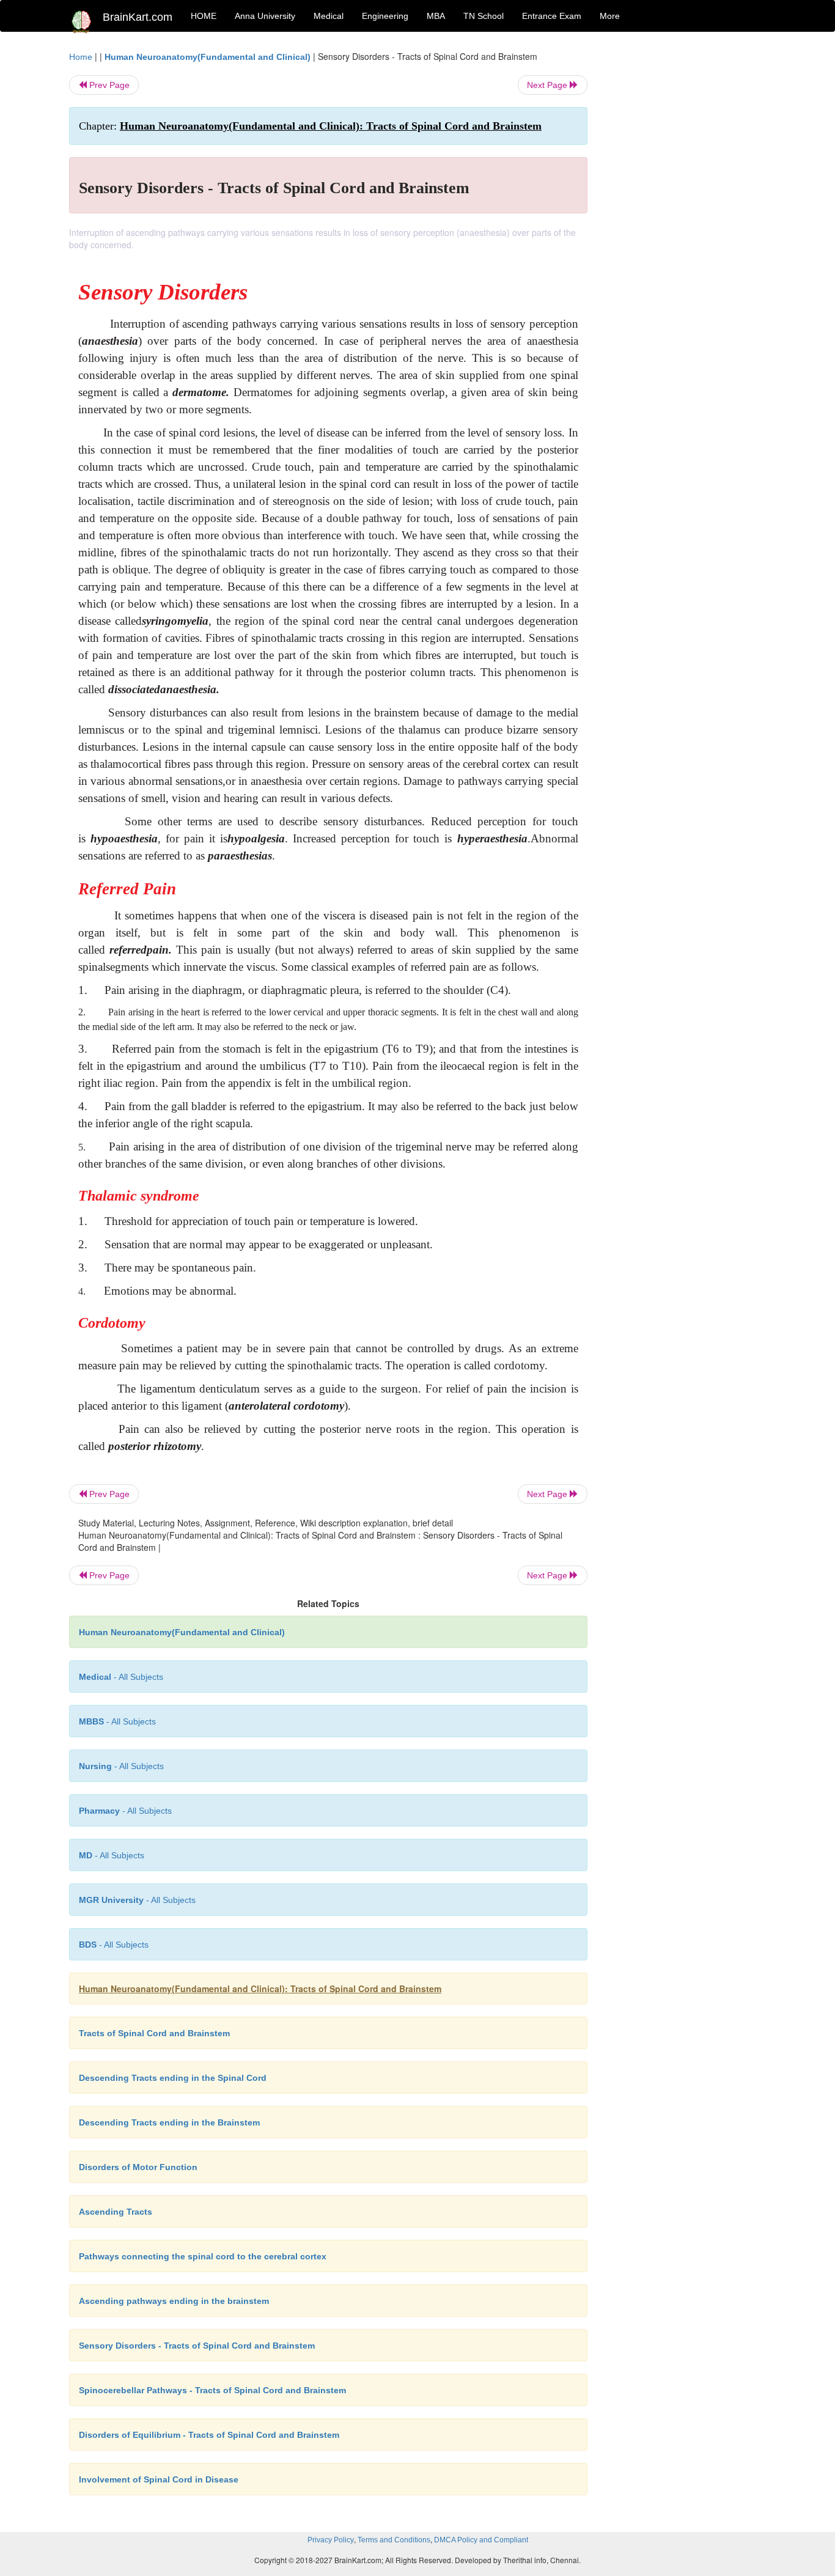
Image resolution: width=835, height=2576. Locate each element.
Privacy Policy (331, 2540)
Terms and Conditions (394, 2540)
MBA (436, 16)
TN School (484, 16)
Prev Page (108, 85)
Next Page (548, 85)
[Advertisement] (686, 234)
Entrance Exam (552, 16)
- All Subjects (121, 1677)
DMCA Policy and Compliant (481, 2540)
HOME (204, 16)
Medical (329, 16)
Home (81, 57)
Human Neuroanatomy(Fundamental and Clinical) (208, 57)
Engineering (385, 16)
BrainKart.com (138, 17)
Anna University (265, 16)
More (610, 16)
